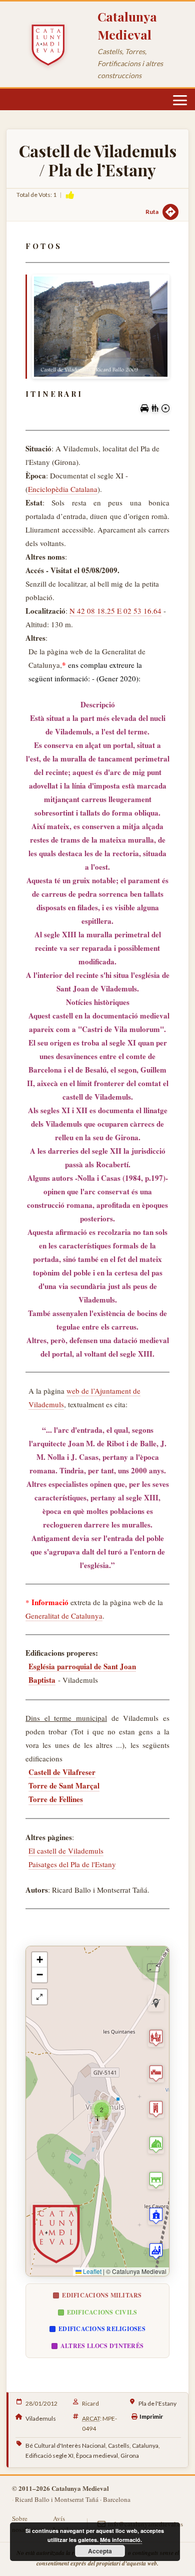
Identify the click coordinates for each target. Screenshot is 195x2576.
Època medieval (97, 2456)
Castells (119, 2445)
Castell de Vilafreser (62, 1772)
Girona (130, 2456)
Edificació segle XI (49, 2456)
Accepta (100, 2551)
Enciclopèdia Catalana (63, 489)
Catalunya (145, 2445)
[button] (101, 2110)
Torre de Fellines (56, 1799)
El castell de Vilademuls (66, 1851)
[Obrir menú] (180, 100)
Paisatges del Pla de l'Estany (72, 1864)
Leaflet (91, 2271)
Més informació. (121, 2540)
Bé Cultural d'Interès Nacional (65, 2445)
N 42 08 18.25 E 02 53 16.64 (115, 611)
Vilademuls (41, 2418)
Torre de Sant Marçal (64, 1785)
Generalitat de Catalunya (64, 1616)
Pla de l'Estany (157, 2403)
